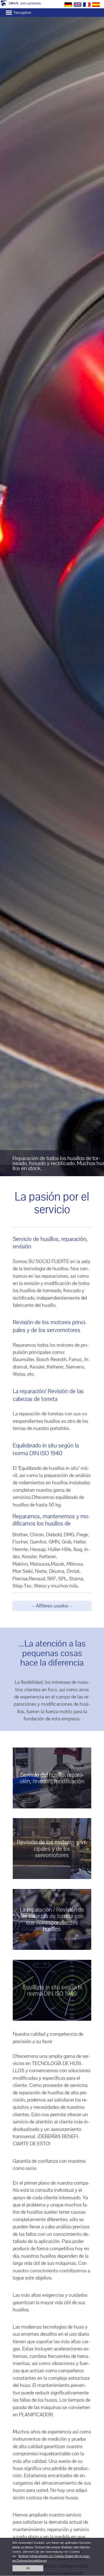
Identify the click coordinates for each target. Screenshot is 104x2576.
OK (28, 2568)
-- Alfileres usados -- (52, 1606)
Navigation (22, 12)
